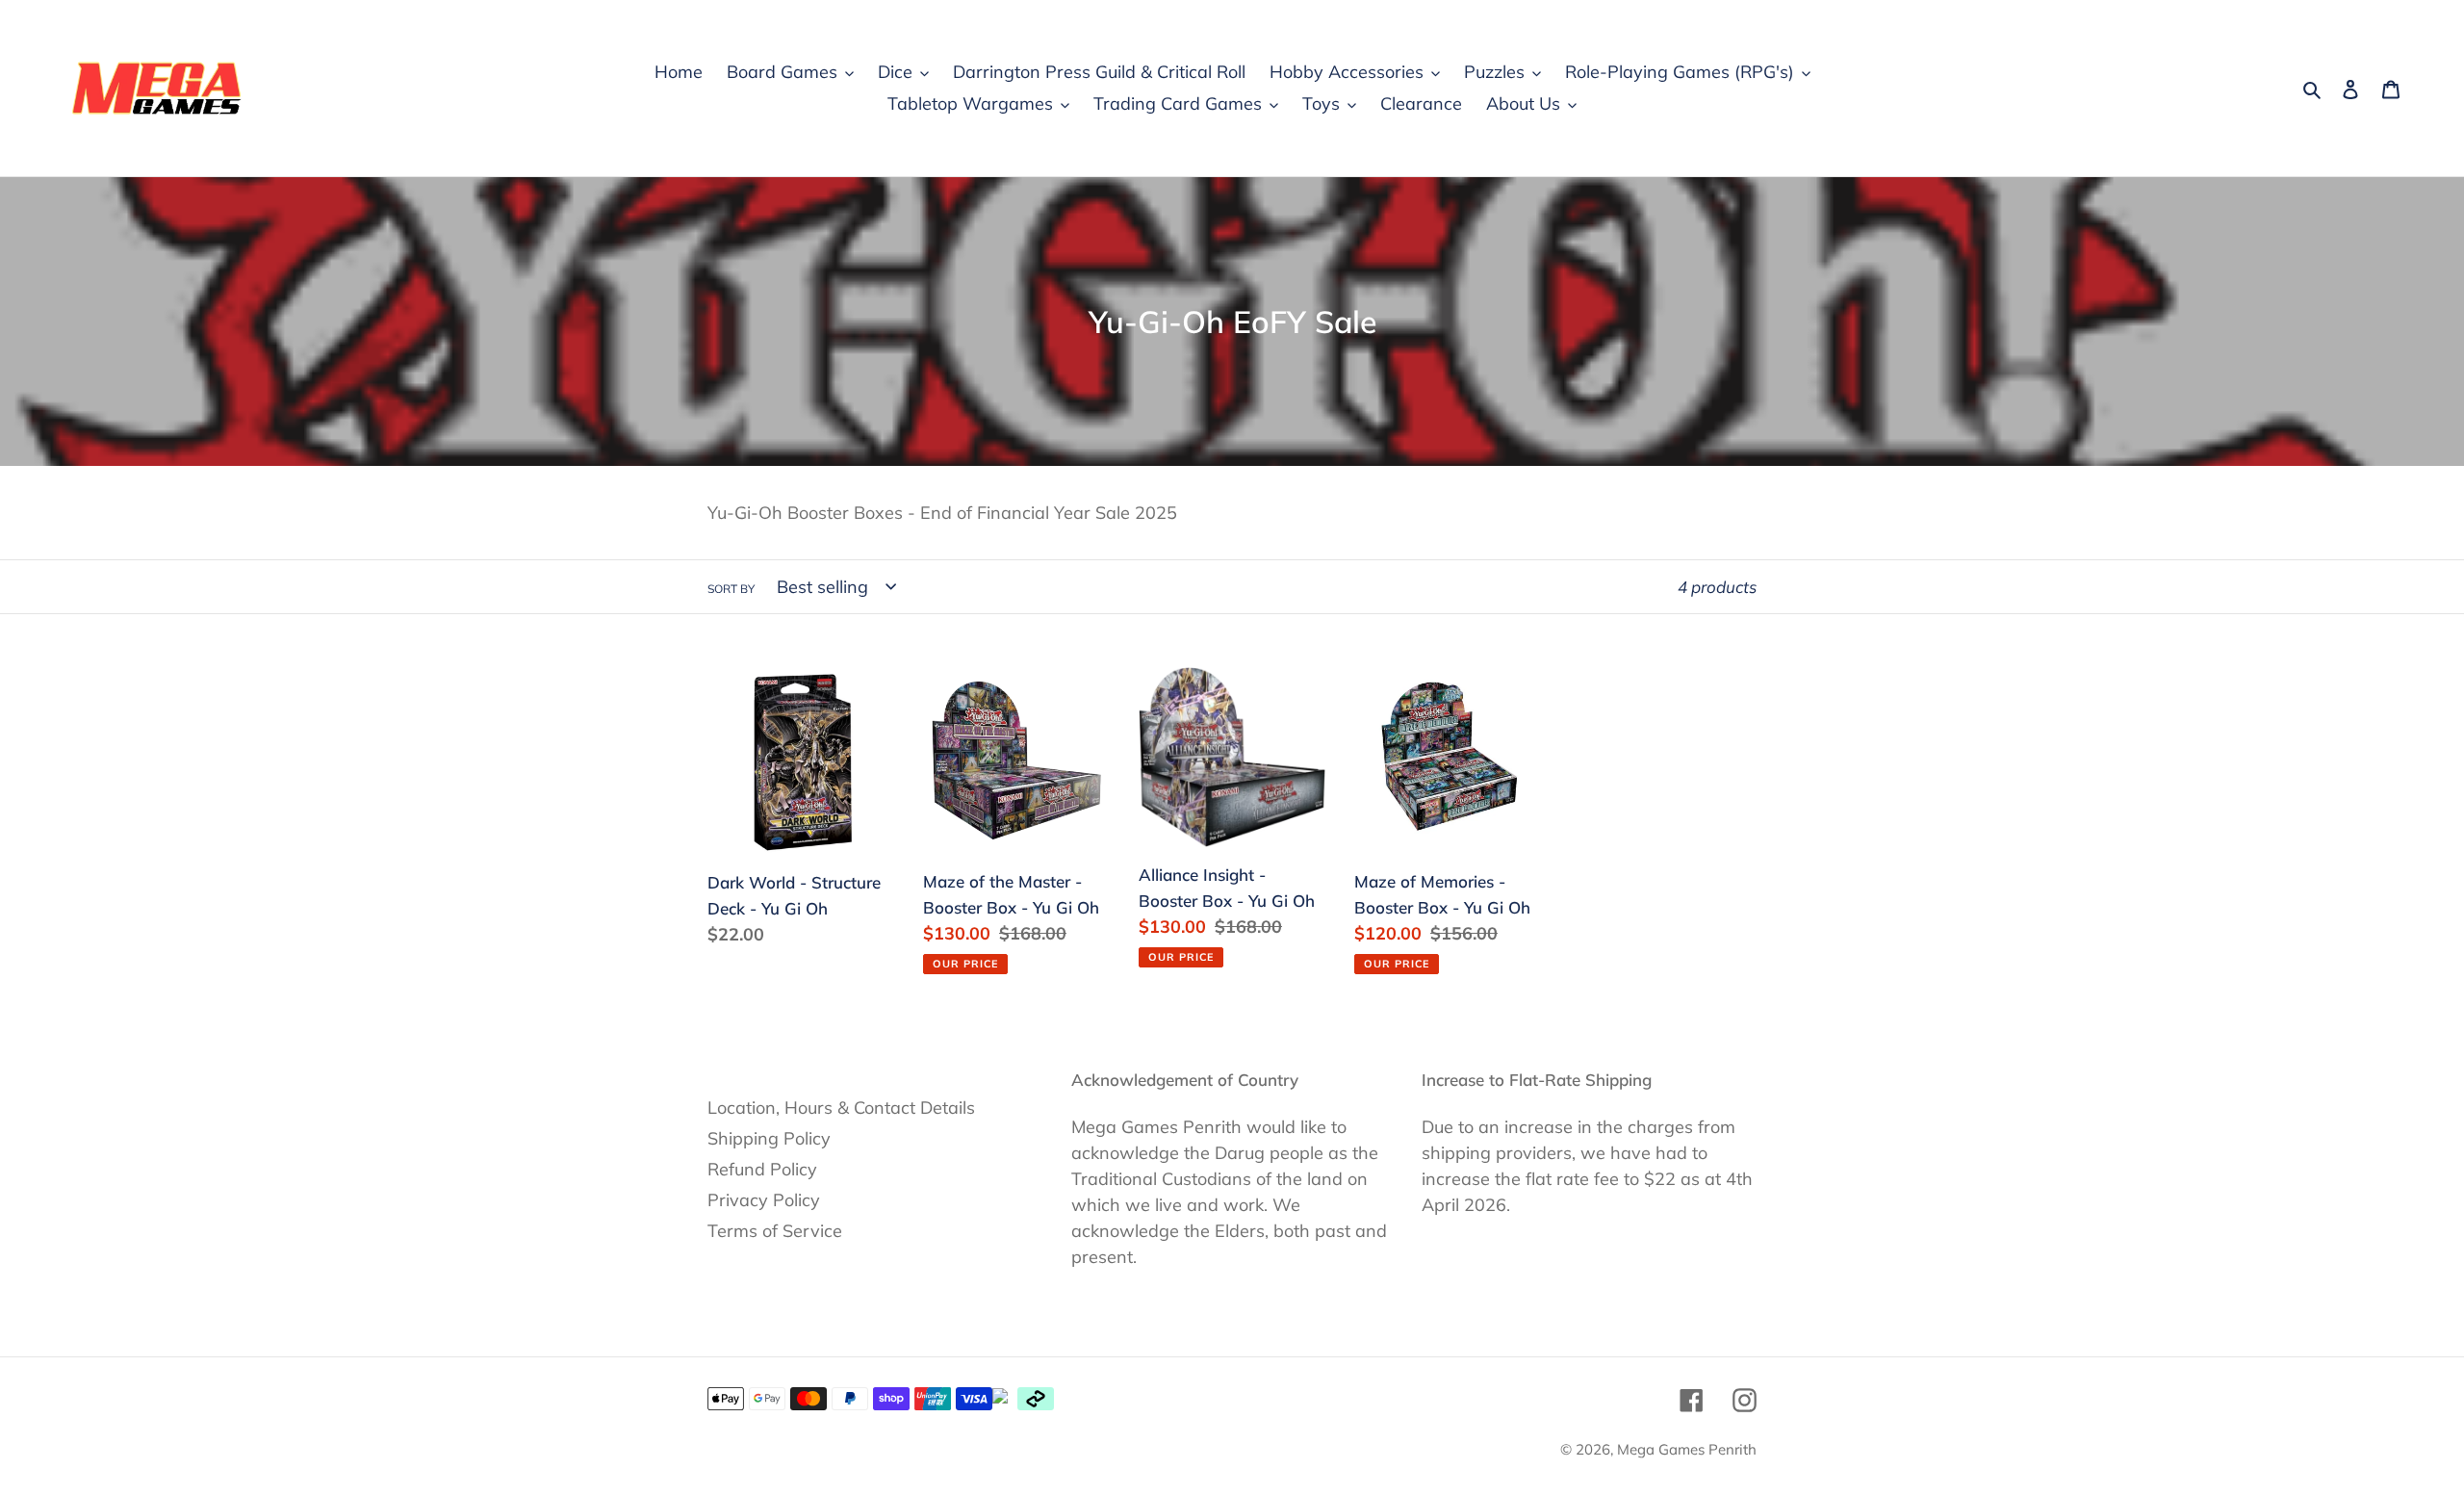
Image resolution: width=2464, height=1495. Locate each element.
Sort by (731, 589)
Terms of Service (775, 1231)
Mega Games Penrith (1687, 1449)
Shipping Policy (769, 1138)
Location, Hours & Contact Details (841, 1108)
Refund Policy (762, 1169)
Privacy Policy (764, 1200)
